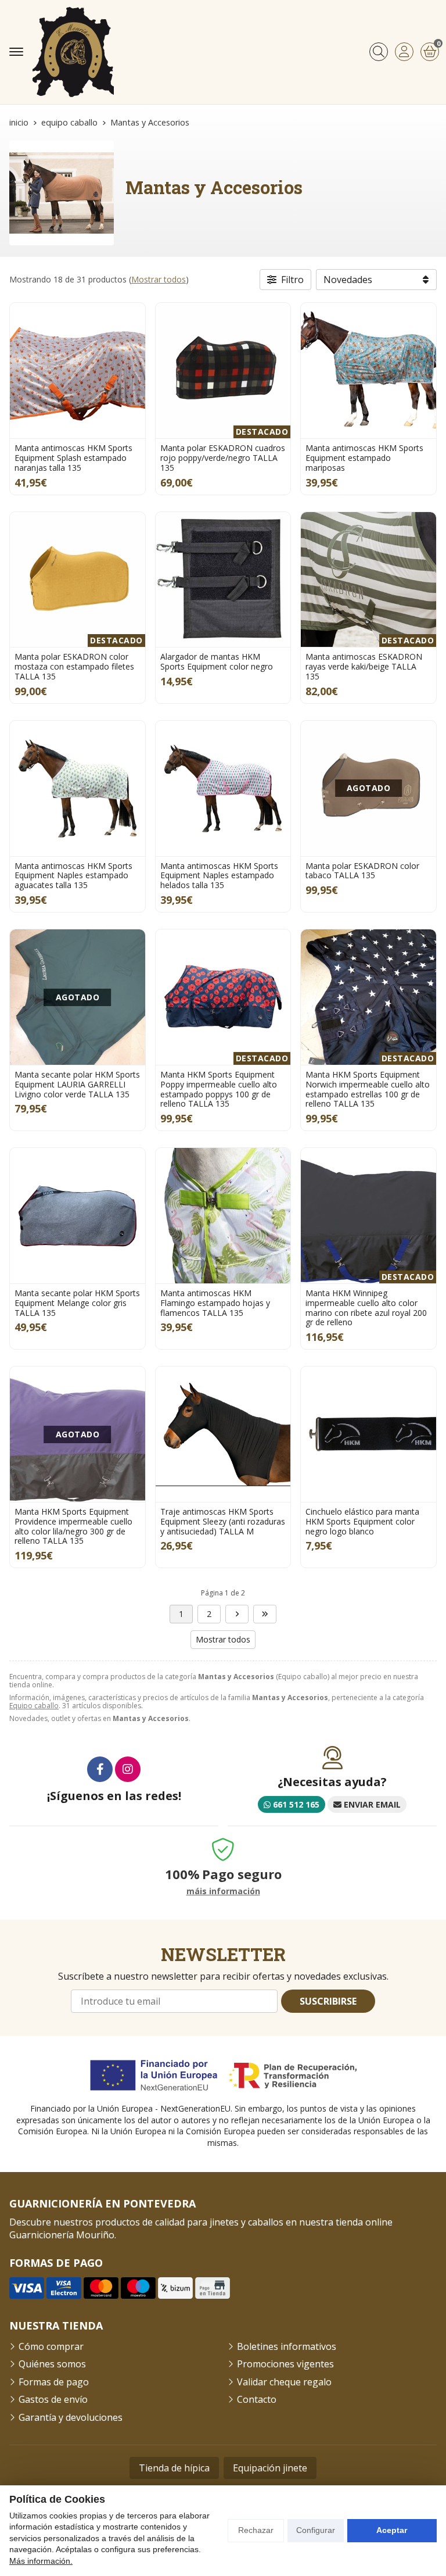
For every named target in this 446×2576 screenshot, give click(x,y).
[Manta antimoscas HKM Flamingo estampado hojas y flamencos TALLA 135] (223, 1216)
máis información (223, 1892)
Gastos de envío (53, 2399)
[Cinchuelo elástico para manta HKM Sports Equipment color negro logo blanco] (368, 1434)
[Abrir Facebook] (100, 1769)
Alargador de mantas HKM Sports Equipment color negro (217, 661)
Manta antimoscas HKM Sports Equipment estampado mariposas (364, 458)
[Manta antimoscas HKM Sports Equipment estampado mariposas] (368, 371)
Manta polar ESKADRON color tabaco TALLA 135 (362, 871)
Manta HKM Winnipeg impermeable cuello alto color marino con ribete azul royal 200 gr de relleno (366, 1307)
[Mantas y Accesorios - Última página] (237, 1614)
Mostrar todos (159, 279)
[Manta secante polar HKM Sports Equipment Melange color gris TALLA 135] (78, 1216)
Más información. (41, 2561)
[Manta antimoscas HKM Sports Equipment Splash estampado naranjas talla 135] (78, 371)
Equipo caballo (34, 1706)
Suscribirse (328, 2001)
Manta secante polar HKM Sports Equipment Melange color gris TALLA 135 (77, 1303)
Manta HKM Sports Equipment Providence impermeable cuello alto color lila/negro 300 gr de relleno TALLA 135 (73, 1526)
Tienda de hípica (174, 2468)
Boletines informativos (287, 2346)
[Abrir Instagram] (128, 1769)
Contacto (257, 2399)
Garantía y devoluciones (71, 2417)
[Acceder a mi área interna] (404, 52)
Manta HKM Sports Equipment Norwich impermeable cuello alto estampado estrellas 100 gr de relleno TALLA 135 (368, 1089)
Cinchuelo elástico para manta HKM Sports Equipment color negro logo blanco (362, 1521)
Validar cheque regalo (284, 2382)
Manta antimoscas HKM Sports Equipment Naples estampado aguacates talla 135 (73, 876)
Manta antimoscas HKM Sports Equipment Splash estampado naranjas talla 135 (73, 458)
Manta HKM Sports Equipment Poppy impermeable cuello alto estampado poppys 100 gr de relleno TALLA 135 (219, 1089)
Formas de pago (54, 2382)
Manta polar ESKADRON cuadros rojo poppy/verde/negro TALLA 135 (223, 458)
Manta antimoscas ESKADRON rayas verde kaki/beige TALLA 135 (364, 666)
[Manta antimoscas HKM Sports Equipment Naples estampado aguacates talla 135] (78, 788)
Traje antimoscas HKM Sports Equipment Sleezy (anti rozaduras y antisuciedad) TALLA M (223, 1521)
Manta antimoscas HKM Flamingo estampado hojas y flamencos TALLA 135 (215, 1303)
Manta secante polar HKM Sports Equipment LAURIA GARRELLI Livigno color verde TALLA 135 (77, 1084)
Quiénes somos (52, 2364)
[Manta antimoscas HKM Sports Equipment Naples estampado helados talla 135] (223, 788)
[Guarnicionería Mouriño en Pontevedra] (73, 52)
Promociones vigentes (285, 2364)
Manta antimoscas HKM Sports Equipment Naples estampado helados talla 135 (219, 876)
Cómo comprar (51, 2346)
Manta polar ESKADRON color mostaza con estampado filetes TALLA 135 (74, 666)
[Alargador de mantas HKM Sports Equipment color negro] (223, 580)
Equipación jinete (270, 2468)
